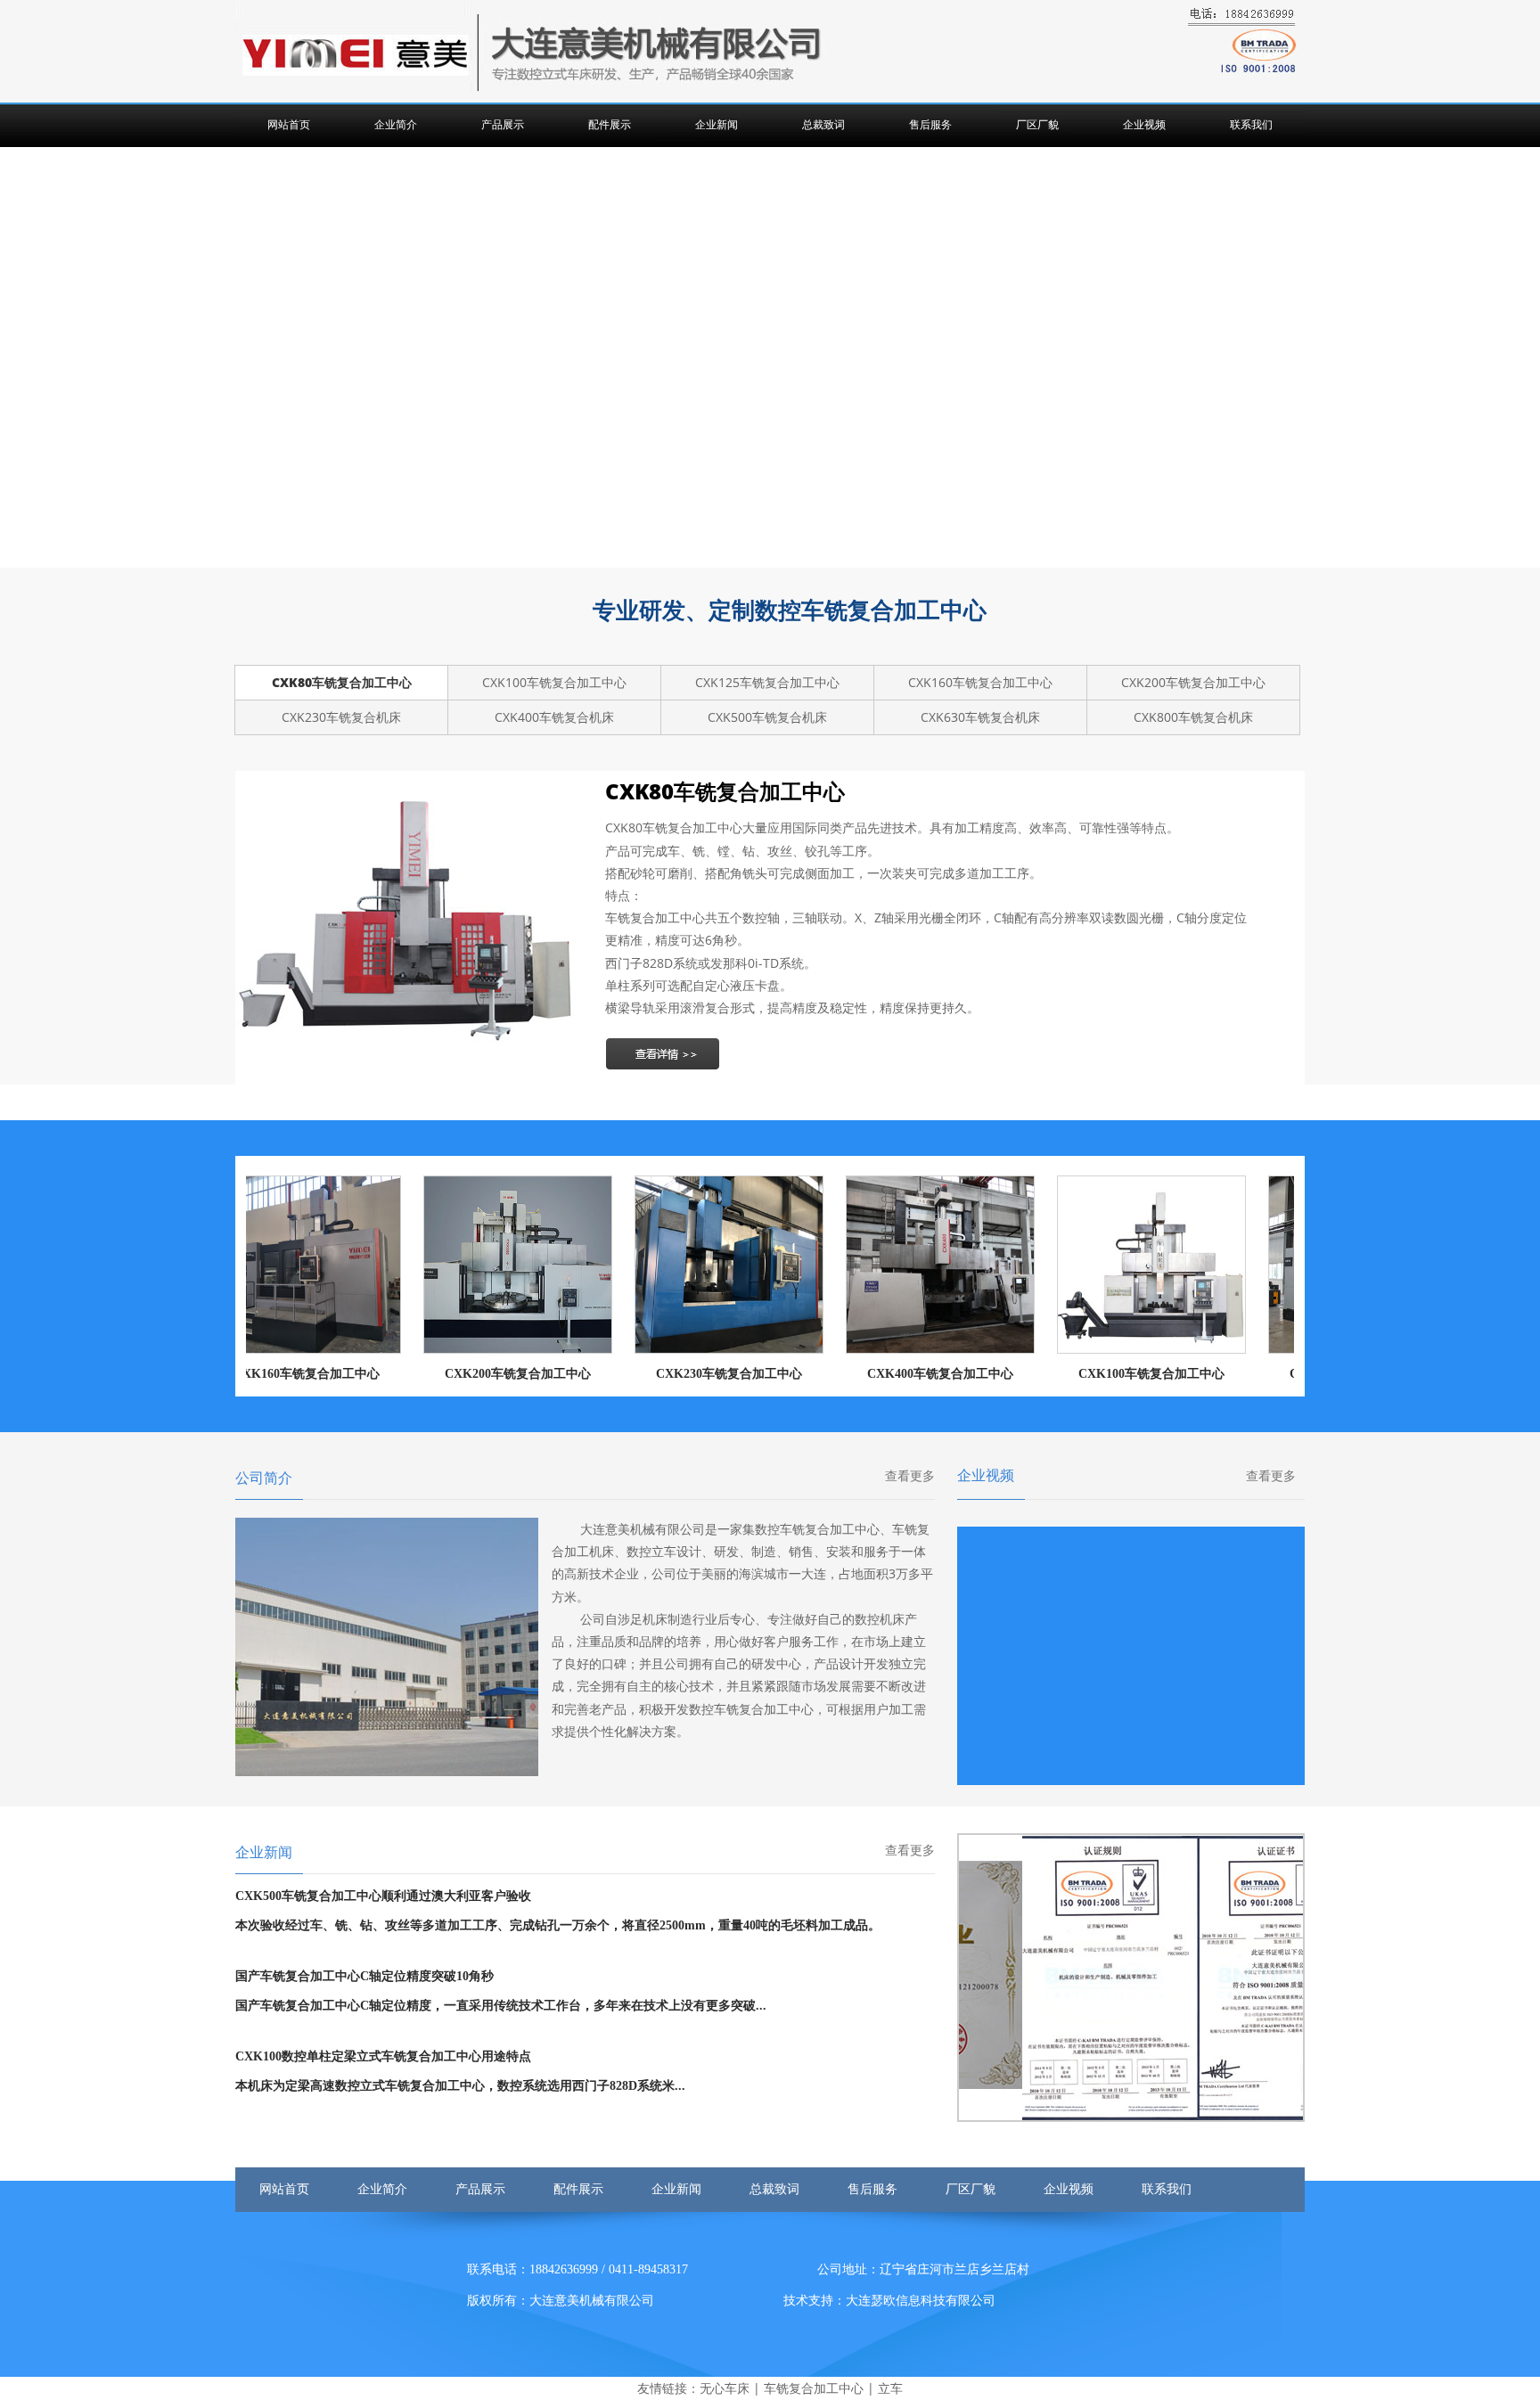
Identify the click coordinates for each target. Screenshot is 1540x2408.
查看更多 (910, 1476)
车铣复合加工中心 (814, 2388)
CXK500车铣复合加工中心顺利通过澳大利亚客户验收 (383, 1896)
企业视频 (1144, 125)
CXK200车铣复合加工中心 (475, 1374)
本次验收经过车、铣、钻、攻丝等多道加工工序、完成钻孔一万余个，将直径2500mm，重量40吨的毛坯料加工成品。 (558, 1925)
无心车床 (725, 2388)
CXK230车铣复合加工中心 (686, 1374)
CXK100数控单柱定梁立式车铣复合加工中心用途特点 (383, 2056)
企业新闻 (717, 125)
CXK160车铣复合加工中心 (264, 1374)
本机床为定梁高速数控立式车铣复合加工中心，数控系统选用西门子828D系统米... (460, 2086)
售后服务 (930, 125)
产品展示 (503, 125)
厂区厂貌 (1037, 125)
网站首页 (289, 125)
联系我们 (1251, 125)
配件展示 (610, 125)
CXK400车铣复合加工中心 (897, 1374)
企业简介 (396, 125)
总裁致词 (823, 125)
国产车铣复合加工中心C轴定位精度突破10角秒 (365, 1976)
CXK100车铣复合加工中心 (1109, 1374)
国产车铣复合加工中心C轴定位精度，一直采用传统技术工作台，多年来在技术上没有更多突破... (501, 2006)
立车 (890, 2388)
